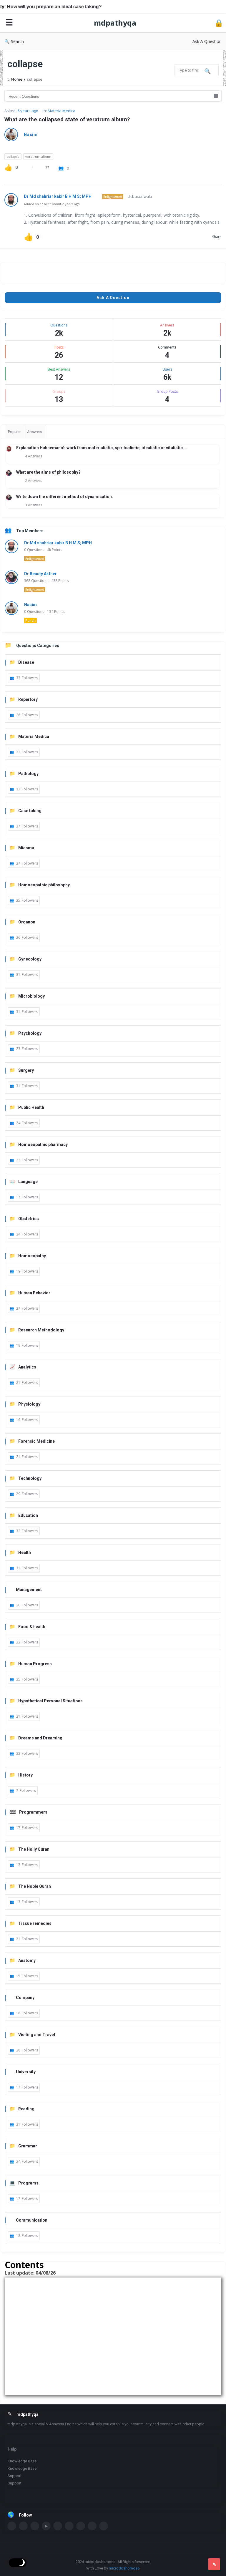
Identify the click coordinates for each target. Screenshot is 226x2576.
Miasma (26, 848)
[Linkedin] (35, 2526)
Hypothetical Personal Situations (50, 1701)
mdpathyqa (115, 23)
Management (29, 1590)
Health (25, 1552)
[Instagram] (69, 2526)
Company (25, 1998)
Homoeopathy (32, 1256)
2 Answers (34, 481)
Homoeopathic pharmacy (43, 1144)
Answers (35, 432)
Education (28, 1515)
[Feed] (92, 2526)
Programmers (33, 1812)
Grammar (28, 2146)
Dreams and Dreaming (40, 1738)
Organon (27, 922)
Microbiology (31, 996)
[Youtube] (46, 2526)
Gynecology (30, 959)
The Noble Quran (35, 1886)
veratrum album (38, 156)
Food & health (32, 1627)
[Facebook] (12, 2526)
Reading (26, 2109)
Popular (14, 432)
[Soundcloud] (58, 2526)
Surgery (26, 1070)
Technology (30, 1478)
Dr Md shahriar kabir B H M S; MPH (58, 196)
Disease (26, 662)
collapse (13, 156)
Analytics (27, 1367)
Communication (32, 2220)
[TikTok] (104, 2526)
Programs (28, 2183)
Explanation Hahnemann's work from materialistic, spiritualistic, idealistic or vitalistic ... (102, 448)
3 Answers (34, 505)
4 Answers (34, 456)
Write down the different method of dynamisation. (65, 497)
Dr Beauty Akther (40, 574)
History (25, 1775)
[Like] (8, 167)
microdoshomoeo (124, 2568)
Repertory (28, 699)
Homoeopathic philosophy (44, 885)
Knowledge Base (22, 2461)
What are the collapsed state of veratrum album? (67, 119)
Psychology (30, 1033)
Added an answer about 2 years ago (52, 204)
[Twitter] (23, 2526)
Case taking (30, 811)
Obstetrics (29, 1219)
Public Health (31, 1107)
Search (17, 41)
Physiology (29, 1404)
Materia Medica (62, 111)
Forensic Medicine (36, 1441)
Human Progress (35, 1664)
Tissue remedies (35, 1923)
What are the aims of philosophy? (48, 472)
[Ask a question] (214, 2564)
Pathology (28, 774)
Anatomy (27, 1960)
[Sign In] (219, 23)
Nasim (31, 135)
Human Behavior (34, 1293)
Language (28, 1182)
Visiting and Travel (37, 2035)
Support (15, 2476)
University (26, 2072)
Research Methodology (41, 1330)
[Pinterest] (81, 2526)
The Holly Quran (34, 1849)
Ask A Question (207, 41)
